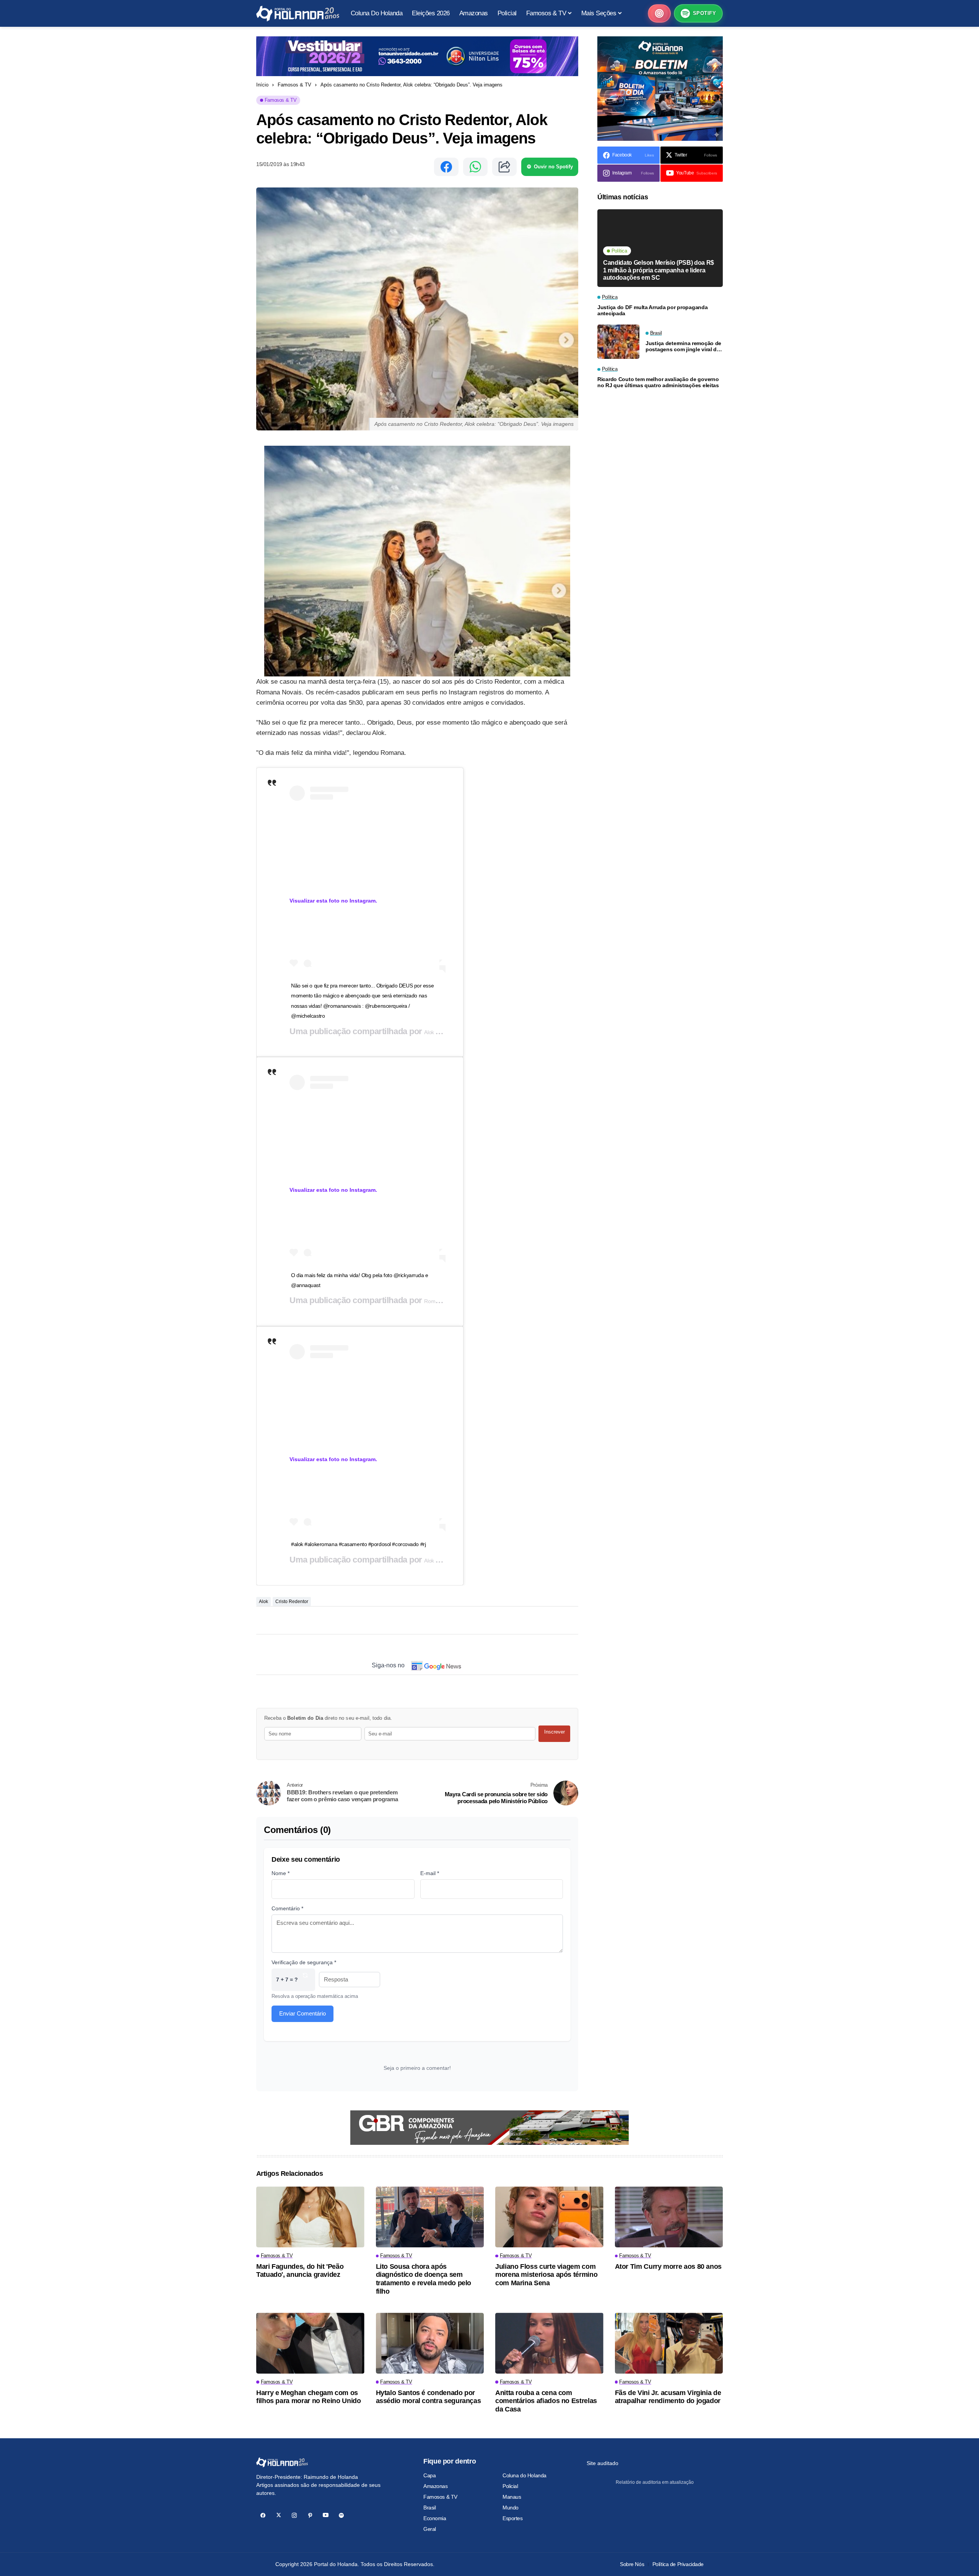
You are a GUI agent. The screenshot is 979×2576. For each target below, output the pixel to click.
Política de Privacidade (678, 2564)
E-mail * (430, 1873)
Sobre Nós (632, 2564)
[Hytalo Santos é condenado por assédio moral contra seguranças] (430, 2343)
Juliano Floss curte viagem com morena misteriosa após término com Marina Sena (546, 2275)
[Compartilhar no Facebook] (446, 167)
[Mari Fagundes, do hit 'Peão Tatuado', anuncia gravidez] (310, 2217)
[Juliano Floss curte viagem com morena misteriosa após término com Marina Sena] (549, 2217)
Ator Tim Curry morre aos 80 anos (668, 2266)
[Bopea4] (298, 14)
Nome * (281, 1873)
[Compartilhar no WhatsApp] (475, 167)
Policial (510, 2486)
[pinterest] (310, 2515)
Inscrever (555, 1732)
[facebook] (263, 2515)
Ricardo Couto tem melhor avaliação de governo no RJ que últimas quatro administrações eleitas (658, 382)
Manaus (512, 2497)
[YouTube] (326, 2515)
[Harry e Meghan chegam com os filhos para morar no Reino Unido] (310, 2343)
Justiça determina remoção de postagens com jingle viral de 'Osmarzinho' (683, 347)
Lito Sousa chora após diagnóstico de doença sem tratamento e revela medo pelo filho (424, 2279)
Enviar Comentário (302, 2013)
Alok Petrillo (438, 1561)
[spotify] (341, 2515)
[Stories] (659, 13)
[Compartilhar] (504, 167)
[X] (279, 2515)
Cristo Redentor (292, 1602)
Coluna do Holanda (524, 2475)
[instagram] (294, 2515)
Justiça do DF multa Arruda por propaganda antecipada (653, 310)
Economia (435, 2518)
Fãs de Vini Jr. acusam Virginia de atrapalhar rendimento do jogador (668, 2397)
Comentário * (287, 1908)
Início (262, 85)
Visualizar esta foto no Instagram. (333, 901)
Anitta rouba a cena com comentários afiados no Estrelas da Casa (546, 2401)
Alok (430, 1032)
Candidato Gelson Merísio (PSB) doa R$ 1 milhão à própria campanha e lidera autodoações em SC (659, 270)
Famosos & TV (294, 85)
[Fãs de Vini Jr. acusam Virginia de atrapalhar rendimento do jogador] (669, 2343)
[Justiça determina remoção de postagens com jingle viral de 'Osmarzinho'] (618, 342)
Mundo (511, 2508)
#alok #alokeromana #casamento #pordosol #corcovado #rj (358, 1544)
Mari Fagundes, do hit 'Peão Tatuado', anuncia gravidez (300, 2271)
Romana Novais (443, 1301)
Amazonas (436, 2486)
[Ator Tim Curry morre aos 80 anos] (669, 2217)
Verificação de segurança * (304, 1962)
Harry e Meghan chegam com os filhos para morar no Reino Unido (308, 2397)
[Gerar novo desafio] (305, 1980)
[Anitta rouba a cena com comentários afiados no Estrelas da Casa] (549, 2343)
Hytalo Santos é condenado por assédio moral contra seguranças (429, 2397)
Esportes (513, 2518)
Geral (430, 2529)
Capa (429, 2475)
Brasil (429, 2508)
